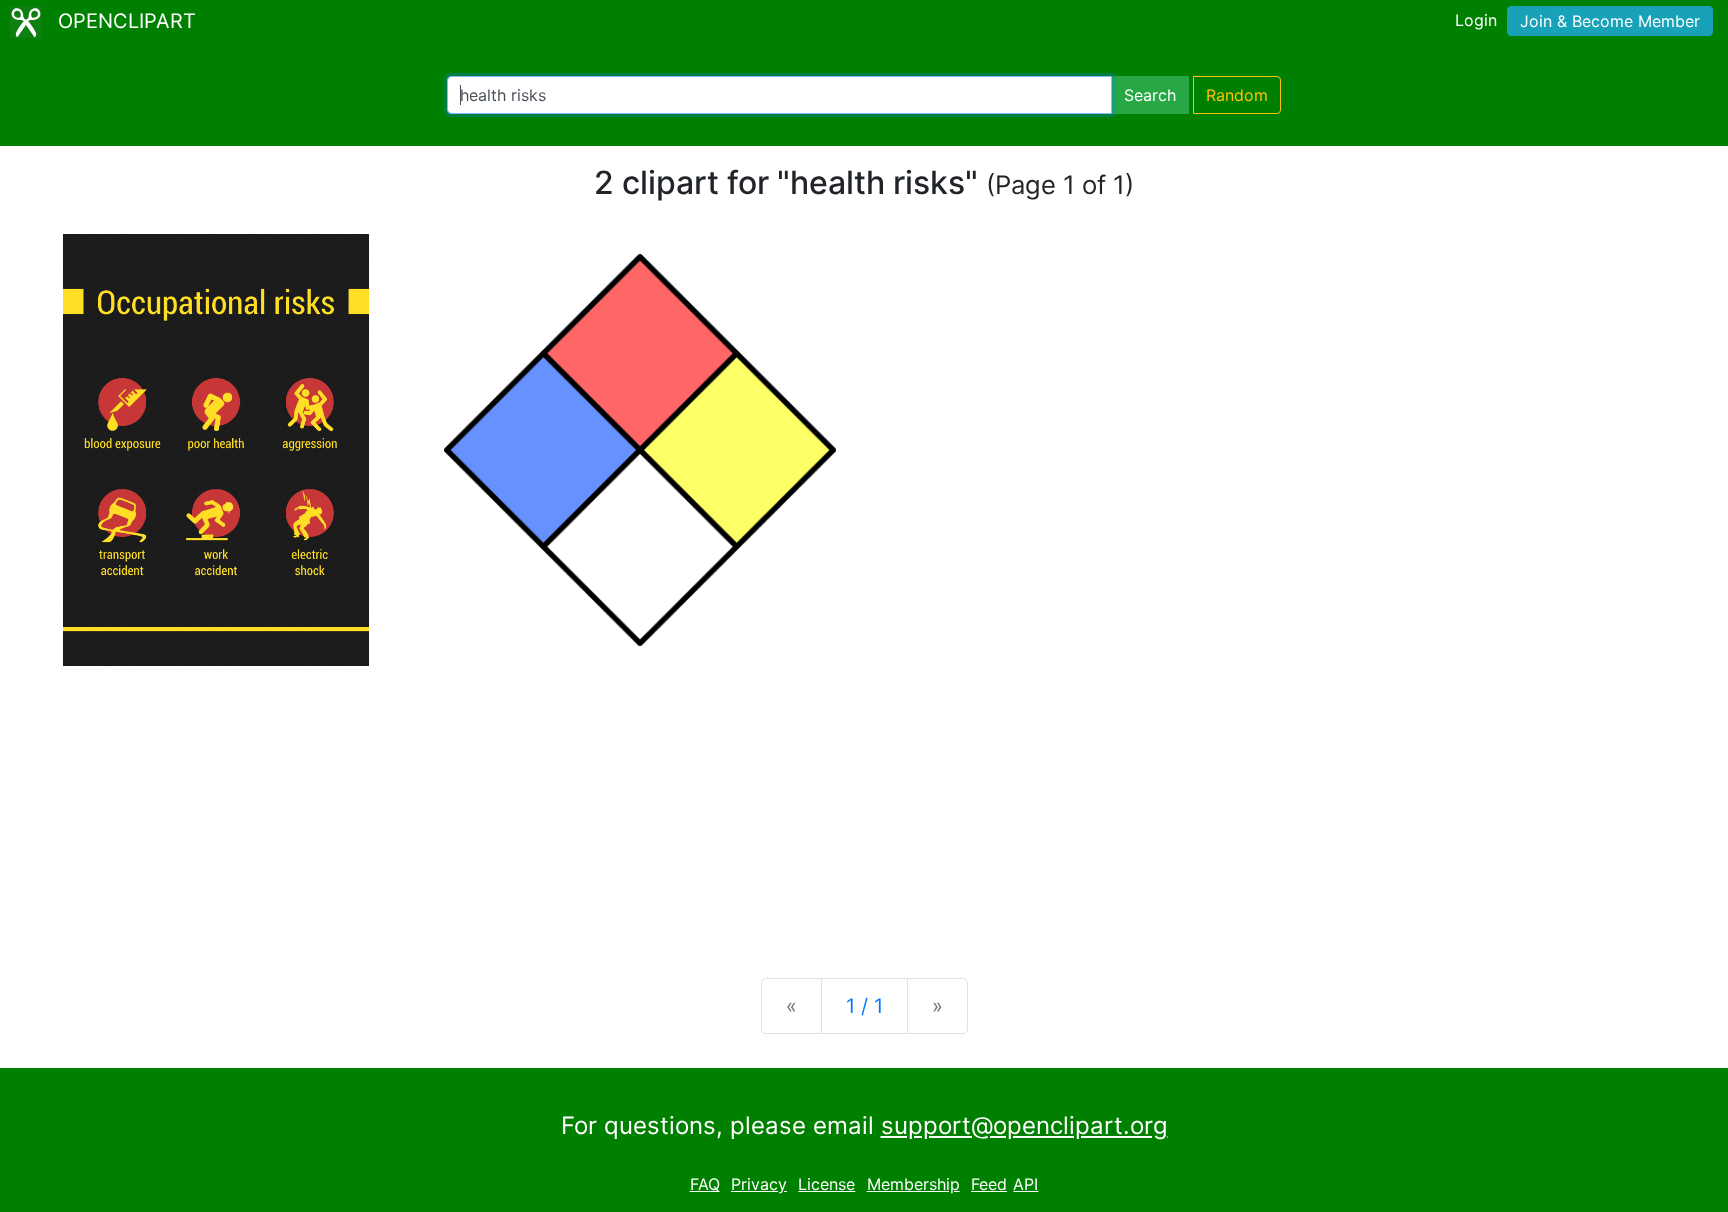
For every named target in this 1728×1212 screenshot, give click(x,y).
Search (1150, 95)
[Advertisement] (864, 806)
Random (1237, 95)
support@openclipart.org (1024, 1125)
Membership (913, 1184)
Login (1476, 20)
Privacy (759, 1184)
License (826, 1184)
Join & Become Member (1610, 21)
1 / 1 (864, 1006)
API (1025, 1184)
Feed (989, 1184)
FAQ (705, 1184)
